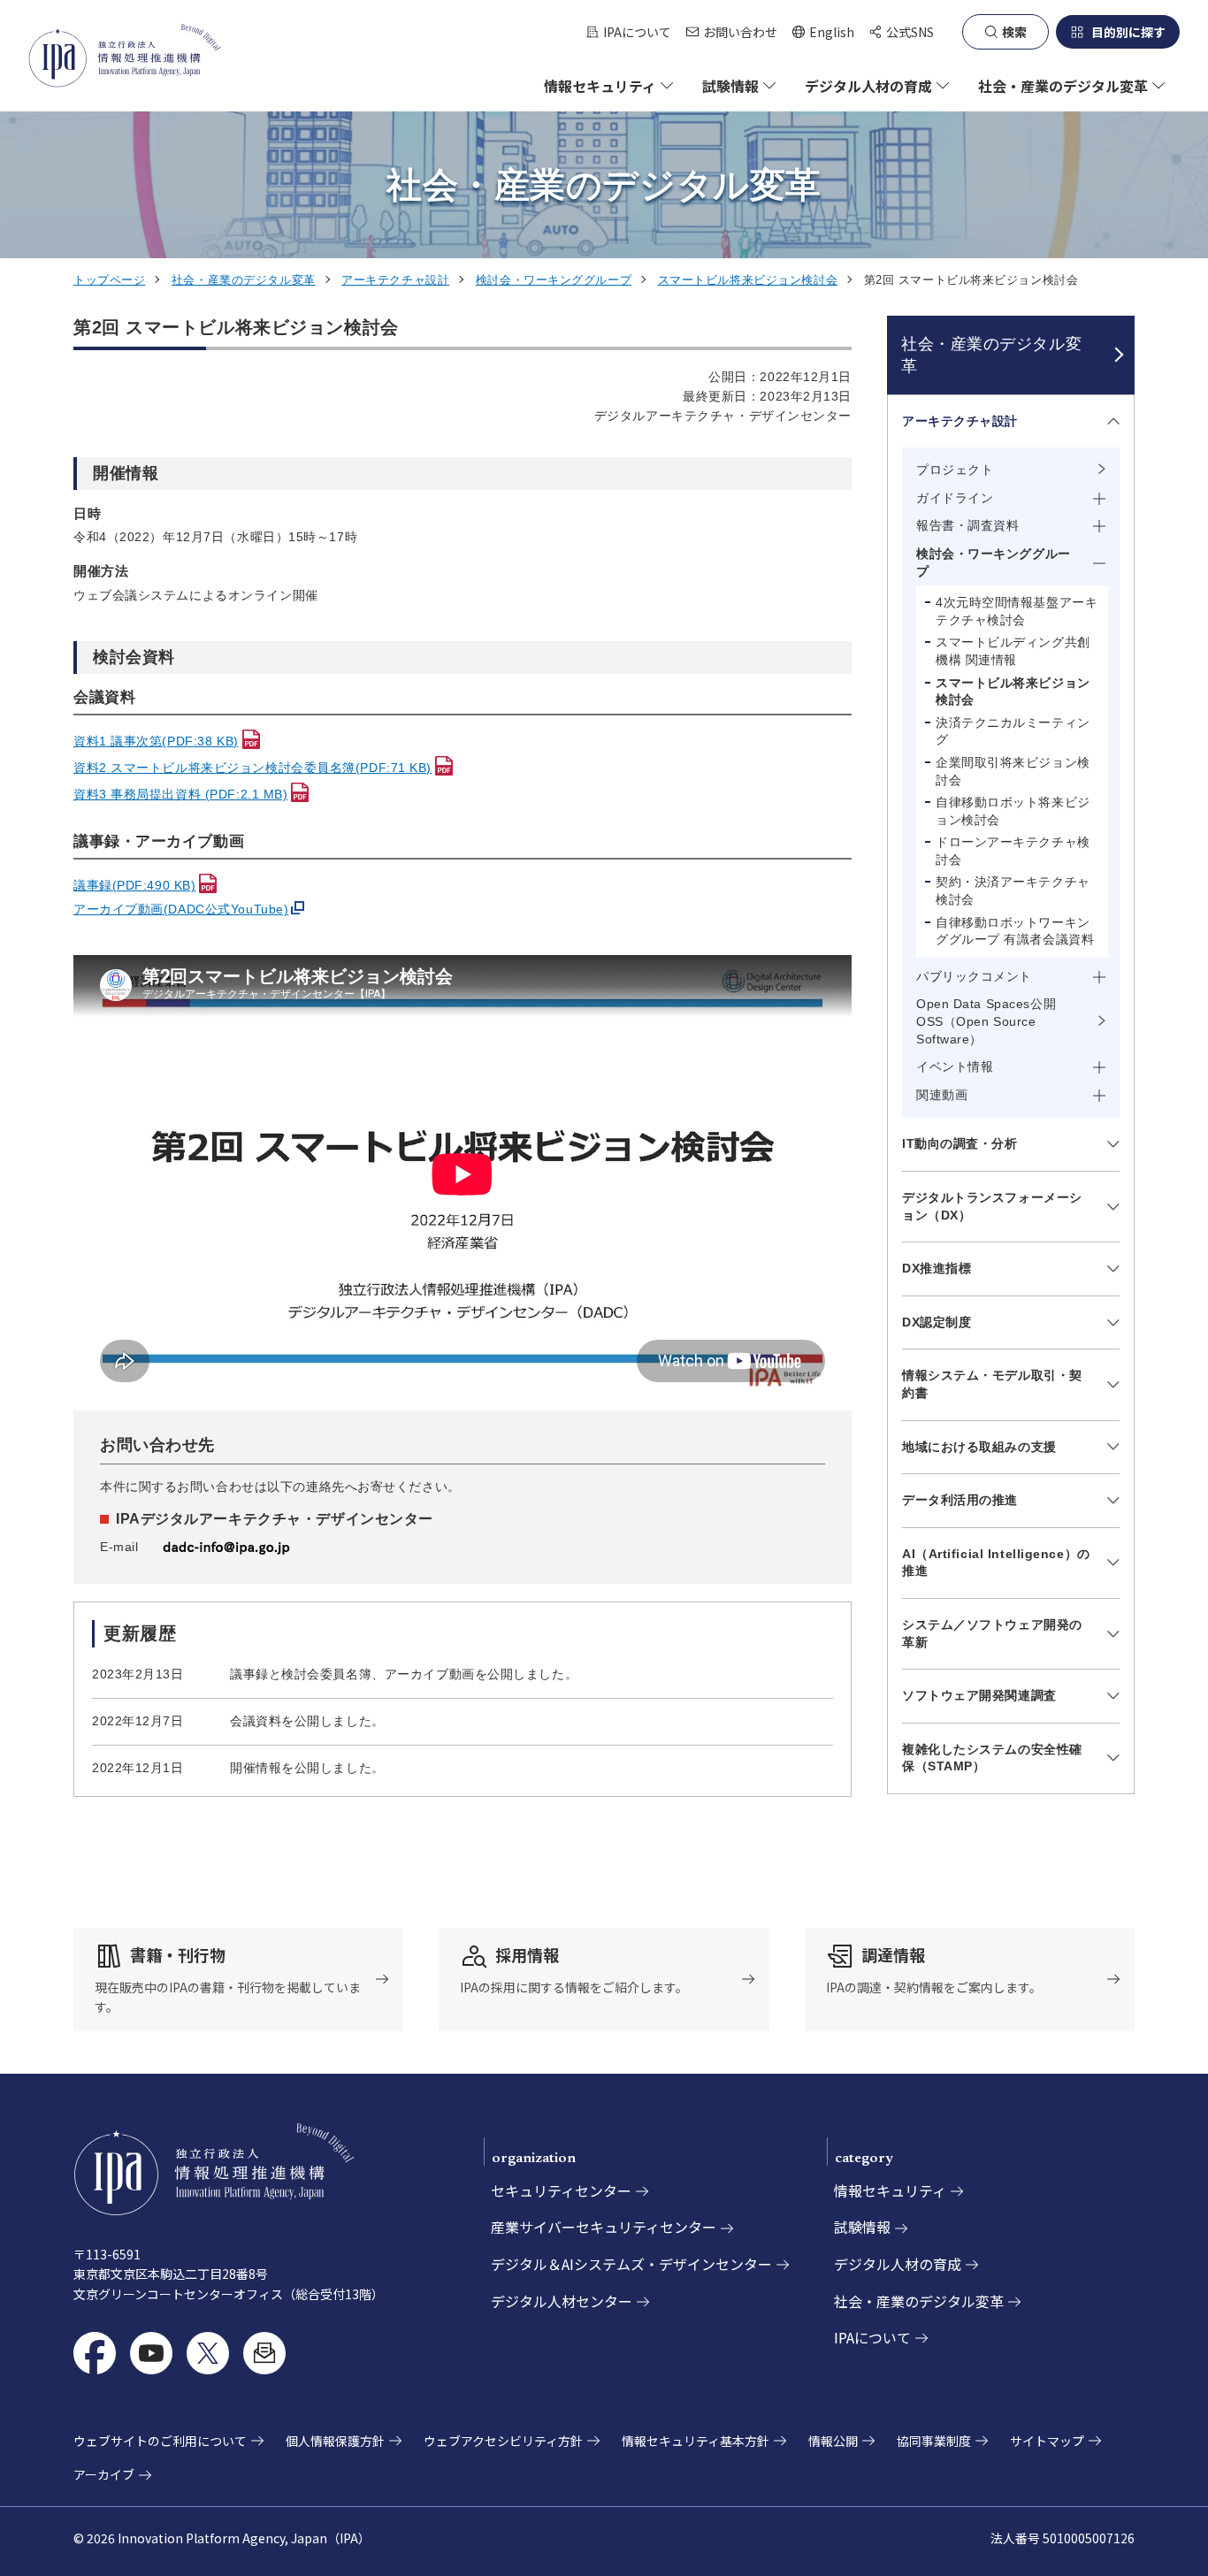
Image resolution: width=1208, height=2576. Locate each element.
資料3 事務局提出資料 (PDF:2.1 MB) (180, 794)
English (823, 32)
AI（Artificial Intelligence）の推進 (996, 1563)
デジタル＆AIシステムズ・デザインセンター (631, 2264)
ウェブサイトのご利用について (160, 2441)
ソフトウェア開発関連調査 (979, 1695)
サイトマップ (1047, 2441)
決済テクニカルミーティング (1013, 731)
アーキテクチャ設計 (395, 280)
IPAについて (637, 32)
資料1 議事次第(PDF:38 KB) (156, 741)
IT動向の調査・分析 (960, 1143)
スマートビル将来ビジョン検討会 (748, 280)
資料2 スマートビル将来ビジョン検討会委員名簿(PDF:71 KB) (252, 768)
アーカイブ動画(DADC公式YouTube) (181, 909)
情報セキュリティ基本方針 (696, 2441)
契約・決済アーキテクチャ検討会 (1013, 891)
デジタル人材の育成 (898, 2264)
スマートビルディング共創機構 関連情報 (1013, 651)
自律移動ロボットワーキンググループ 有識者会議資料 (1015, 931)
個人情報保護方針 (335, 2441)
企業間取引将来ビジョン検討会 (1013, 771)
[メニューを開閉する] (1110, 421)
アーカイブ (104, 2474)
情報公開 (833, 2441)
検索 (1014, 32)
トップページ (109, 280)
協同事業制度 (934, 2441)
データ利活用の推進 (960, 1500)
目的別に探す (1128, 32)
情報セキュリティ (890, 2190)
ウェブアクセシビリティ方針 (503, 2441)
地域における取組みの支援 (979, 1447)
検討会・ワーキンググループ (554, 280)
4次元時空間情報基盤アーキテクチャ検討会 (1017, 611)
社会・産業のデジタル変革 (244, 280)
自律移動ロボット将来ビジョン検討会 (1013, 811)
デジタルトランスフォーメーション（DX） (992, 1206)
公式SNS (910, 32)
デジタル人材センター (562, 2301)
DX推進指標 (937, 1268)
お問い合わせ (740, 32)
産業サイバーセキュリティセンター (604, 2227)
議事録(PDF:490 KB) (134, 885)
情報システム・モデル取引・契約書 (992, 1384)
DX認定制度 (937, 1322)
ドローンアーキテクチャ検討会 (1013, 851)
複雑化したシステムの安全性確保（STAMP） (992, 1758)
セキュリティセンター (561, 2190)
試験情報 (862, 2227)
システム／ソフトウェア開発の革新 (992, 1633)
